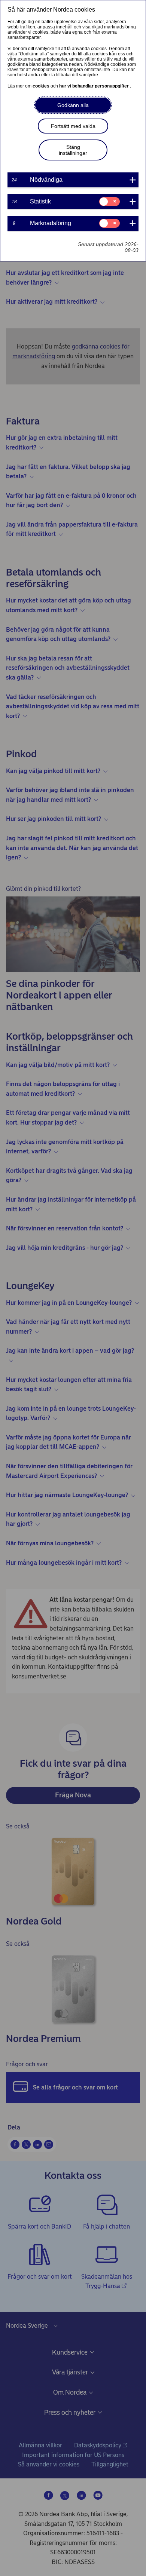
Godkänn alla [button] (73, 105)
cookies (42, 86)
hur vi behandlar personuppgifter (95, 86)
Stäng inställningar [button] (73, 150)
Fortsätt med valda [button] (73, 126)
